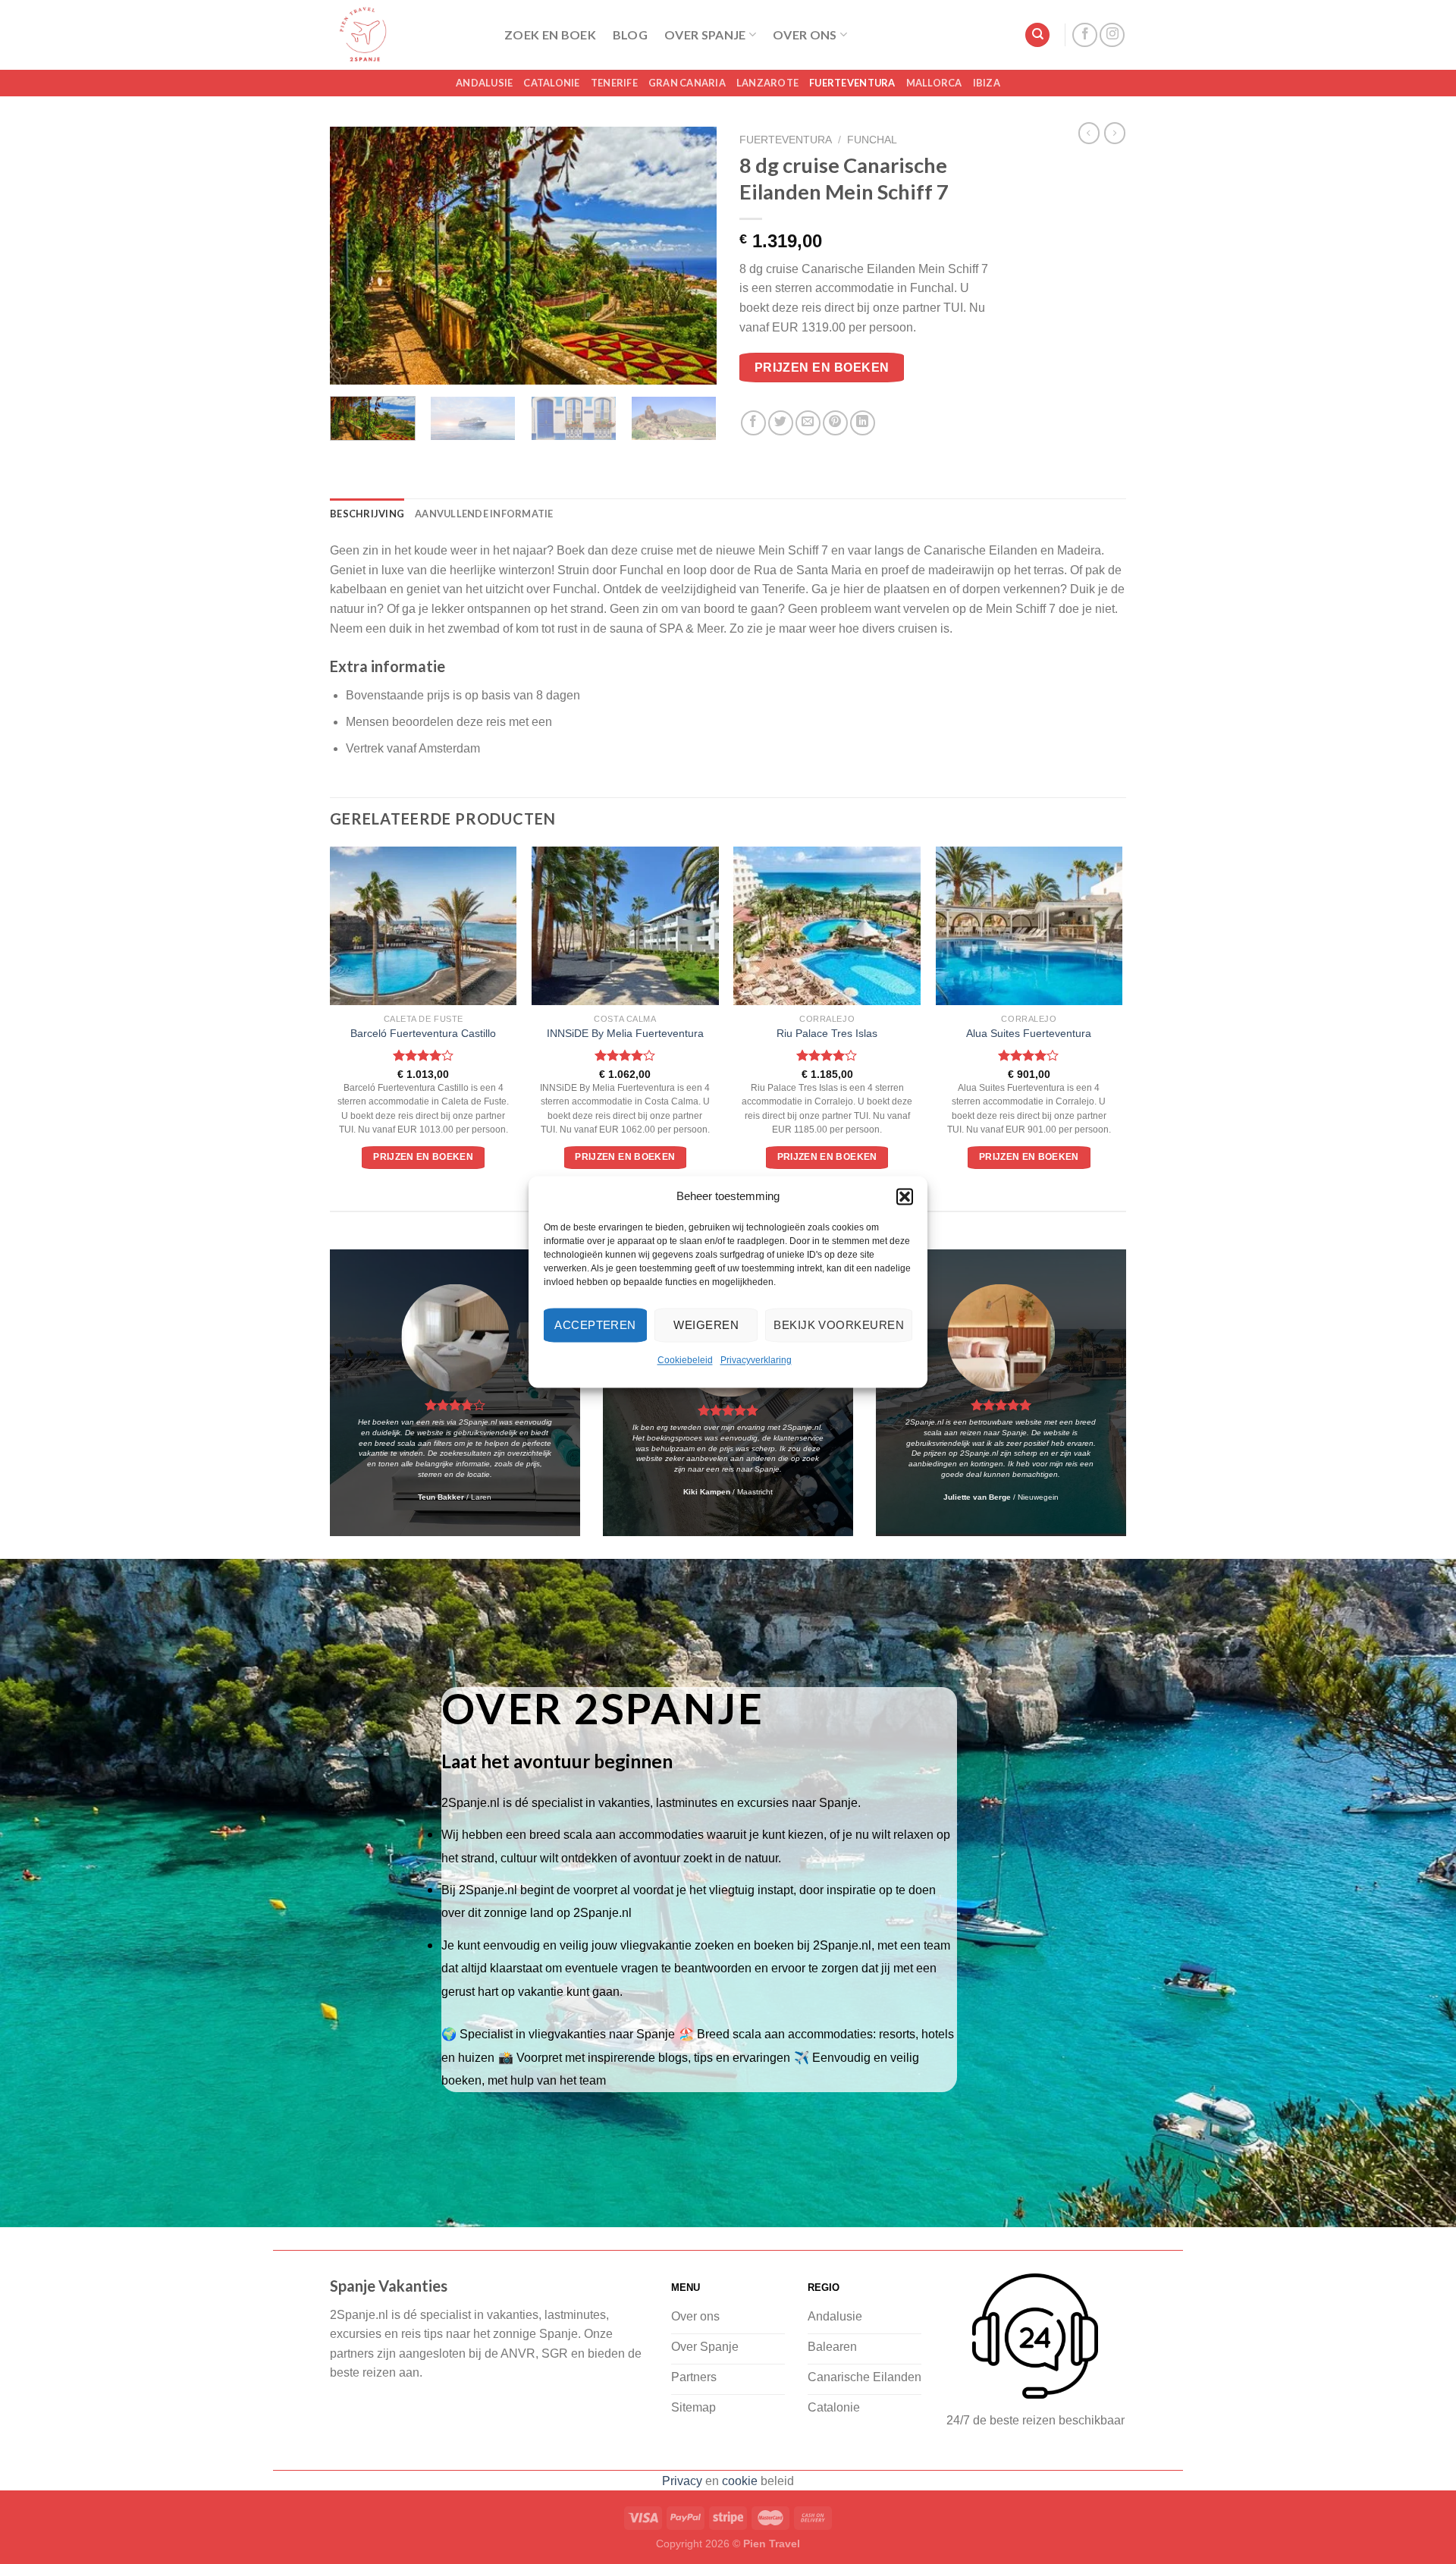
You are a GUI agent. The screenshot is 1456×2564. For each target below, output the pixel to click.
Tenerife (614, 83)
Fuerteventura (852, 83)
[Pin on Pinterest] (835, 423)
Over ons (805, 35)
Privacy (682, 2481)
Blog (630, 35)
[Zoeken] (1037, 35)
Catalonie (551, 83)
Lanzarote (767, 83)
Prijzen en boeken (822, 368)
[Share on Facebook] (753, 423)
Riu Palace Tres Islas (827, 1033)
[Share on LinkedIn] (863, 423)
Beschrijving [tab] (367, 514)
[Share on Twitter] (781, 423)
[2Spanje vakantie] (406, 35)
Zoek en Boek (550, 35)
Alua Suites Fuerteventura (1029, 1033)
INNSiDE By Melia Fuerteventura (625, 1033)
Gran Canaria (687, 83)
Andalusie (484, 83)
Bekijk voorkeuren (839, 1325)
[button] (905, 1196)
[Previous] (356, 256)
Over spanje (705, 35)
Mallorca (934, 83)
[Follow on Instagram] (1112, 35)
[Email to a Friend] (808, 423)
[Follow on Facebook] (1085, 35)
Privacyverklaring (756, 1360)
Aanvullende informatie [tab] (484, 514)
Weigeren (706, 1325)
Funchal (872, 140)
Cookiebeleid (685, 1360)
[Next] (690, 256)
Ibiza (987, 83)
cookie (740, 2481)
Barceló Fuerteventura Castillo (423, 1033)
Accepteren (595, 1325)
